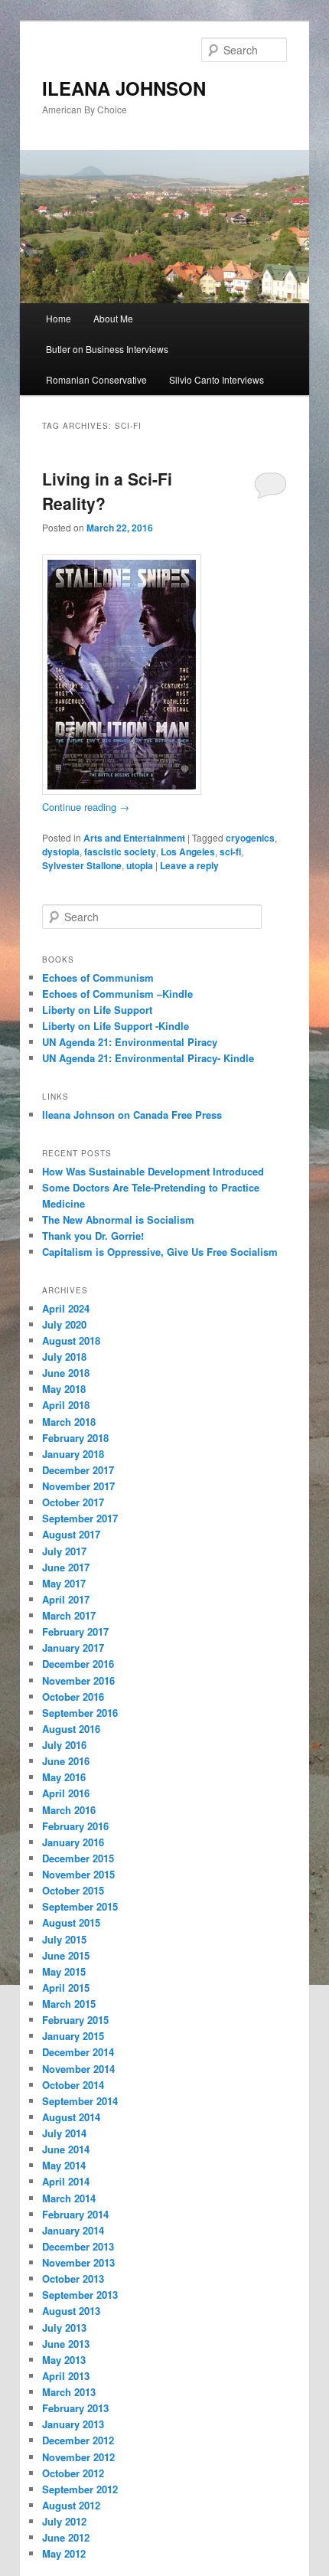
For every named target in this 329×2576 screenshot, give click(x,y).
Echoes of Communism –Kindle (117, 994)
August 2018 (71, 1340)
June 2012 (66, 2537)
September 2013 (80, 2295)
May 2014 (64, 2165)
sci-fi (230, 852)
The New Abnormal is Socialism (118, 1219)
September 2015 (80, 1906)
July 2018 (64, 1357)
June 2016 (66, 1761)
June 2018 (66, 1373)
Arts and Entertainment (134, 838)
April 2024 (66, 1308)
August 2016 (71, 1729)
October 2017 (73, 1502)
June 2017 (66, 1567)
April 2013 (66, 2376)
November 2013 (78, 2262)
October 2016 (73, 1697)
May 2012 (64, 2553)
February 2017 (75, 1631)
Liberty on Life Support (97, 1010)
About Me (113, 318)
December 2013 (78, 2246)
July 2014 (64, 2133)
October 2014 (73, 2085)
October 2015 (73, 1890)
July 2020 (64, 1324)
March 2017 (69, 1615)
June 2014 (66, 2149)
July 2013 (64, 2328)
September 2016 (80, 1713)
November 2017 (78, 1486)
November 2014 (78, 2069)
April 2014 (66, 2181)
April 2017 (66, 1599)
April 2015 (66, 1988)
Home (59, 318)
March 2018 (69, 1422)
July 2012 (64, 2521)
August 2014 (71, 2117)
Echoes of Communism (98, 977)
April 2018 (66, 1405)
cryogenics (250, 838)
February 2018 (75, 1438)
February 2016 (75, 1826)
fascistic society (120, 852)
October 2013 (73, 2279)
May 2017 (64, 1583)
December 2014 (78, 2052)
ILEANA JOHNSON (124, 88)
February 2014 (75, 2214)
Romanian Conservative (96, 379)
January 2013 (73, 2424)
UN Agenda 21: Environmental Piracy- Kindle (148, 1058)
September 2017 (80, 1518)
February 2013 (75, 2408)
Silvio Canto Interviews (217, 379)
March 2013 (69, 2392)
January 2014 (73, 2230)
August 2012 (71, 2505)
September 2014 (80, 2101)
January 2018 (73, 1454)
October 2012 (73, 2473)
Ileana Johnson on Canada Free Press (132, 1115)
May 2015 (64, 1971)
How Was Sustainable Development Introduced (153, 1171)
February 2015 (75, 2020)
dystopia (61, 852)
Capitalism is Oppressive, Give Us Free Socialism (160, 1252)
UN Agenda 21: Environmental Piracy (130, 1042)
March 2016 (69, 1810)
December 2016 (78, 1664)
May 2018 (64, 1389)
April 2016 (66, 1793)
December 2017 (78, 1470)
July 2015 (64, 1939)
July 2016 (64, 1745)
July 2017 (64, 1551)
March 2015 (69, 2004)
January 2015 (73, 2036)
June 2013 (66, 2344)
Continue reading (86, 807)
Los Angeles (188, 852)
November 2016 (78, 1680)
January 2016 (73, 1842)
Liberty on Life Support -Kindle (116, 1026)
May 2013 (64, 2360)
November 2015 (78, 1874)
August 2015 (71, 1922)
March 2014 (69, 2198)
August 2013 (71, 2311)
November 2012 (78, 2457)
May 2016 (64, 1777)
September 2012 (80, 2489)
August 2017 (71, 1534)
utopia (140, 865)
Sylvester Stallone (82, 865)
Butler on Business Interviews (107, 349)
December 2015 (78, 1858)
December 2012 (78, 2440)
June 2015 (66, 1955)
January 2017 (73, 1648)
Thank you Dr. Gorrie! (93, 1236)
